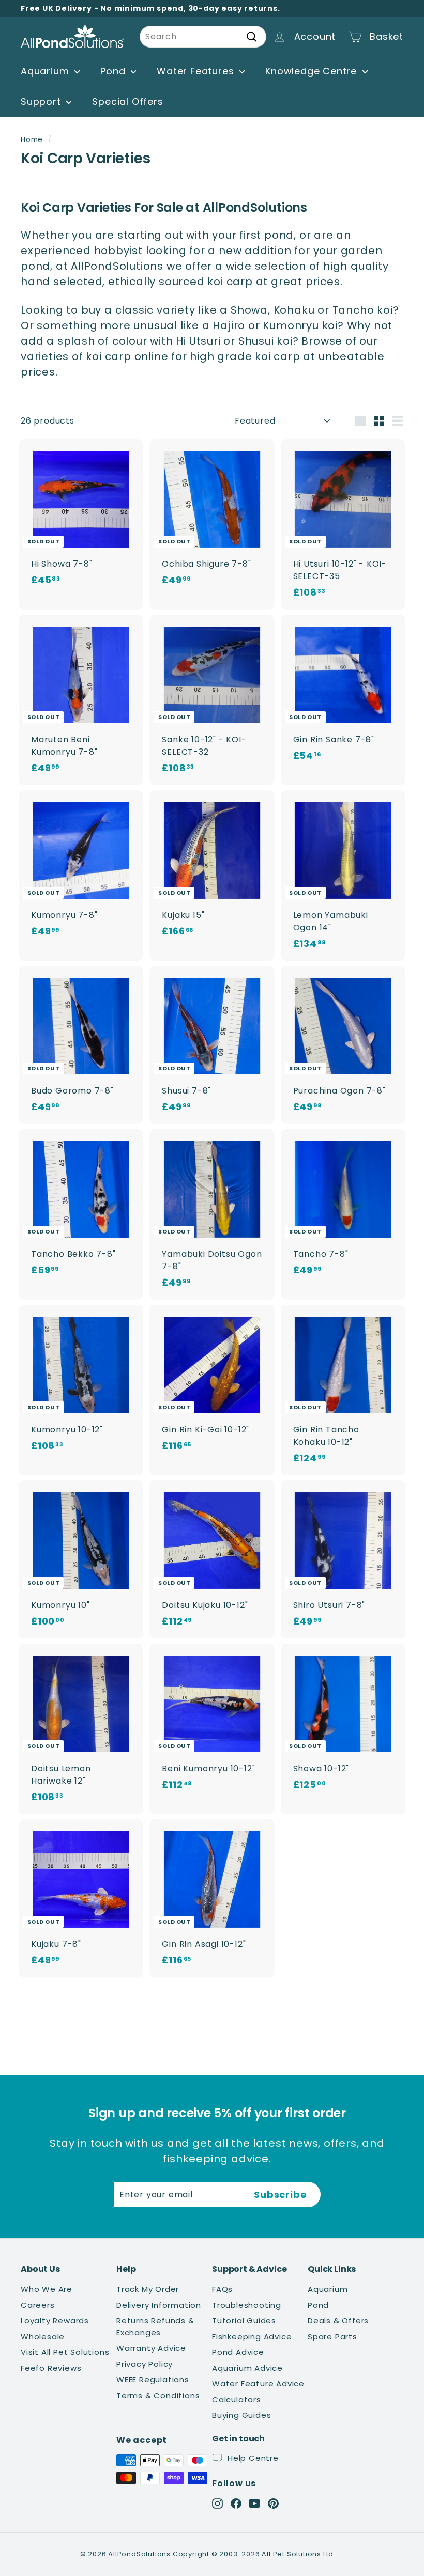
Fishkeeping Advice (252, 2337)
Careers (38, 2305)
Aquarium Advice (247, 2368)
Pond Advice (238, 2352)
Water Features (197, 71)
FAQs (222, 2289)
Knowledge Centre (313, 71)
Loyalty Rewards (55, 2321)
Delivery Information (159, 2305)
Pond (114, 71)
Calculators (237, 2400)
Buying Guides (241, 2415)
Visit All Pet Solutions (65, 2352)
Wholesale (43, 2337)
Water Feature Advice (258, 2384)
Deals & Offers (338, 2321)
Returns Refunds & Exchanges (155, 2327)
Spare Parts (332, 2337)
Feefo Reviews (51, 2368)
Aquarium (46, 71)
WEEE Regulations (153, 2379)
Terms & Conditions (158, 2395)
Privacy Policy (145, 2364)
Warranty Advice (151, 2348)
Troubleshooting (247, 2305)
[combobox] (203, 37)
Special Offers (127, 102)
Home (32, 140)
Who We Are (47, 2289)
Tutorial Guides (244, 2321)
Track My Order (148, 2289)
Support (42, 102)
